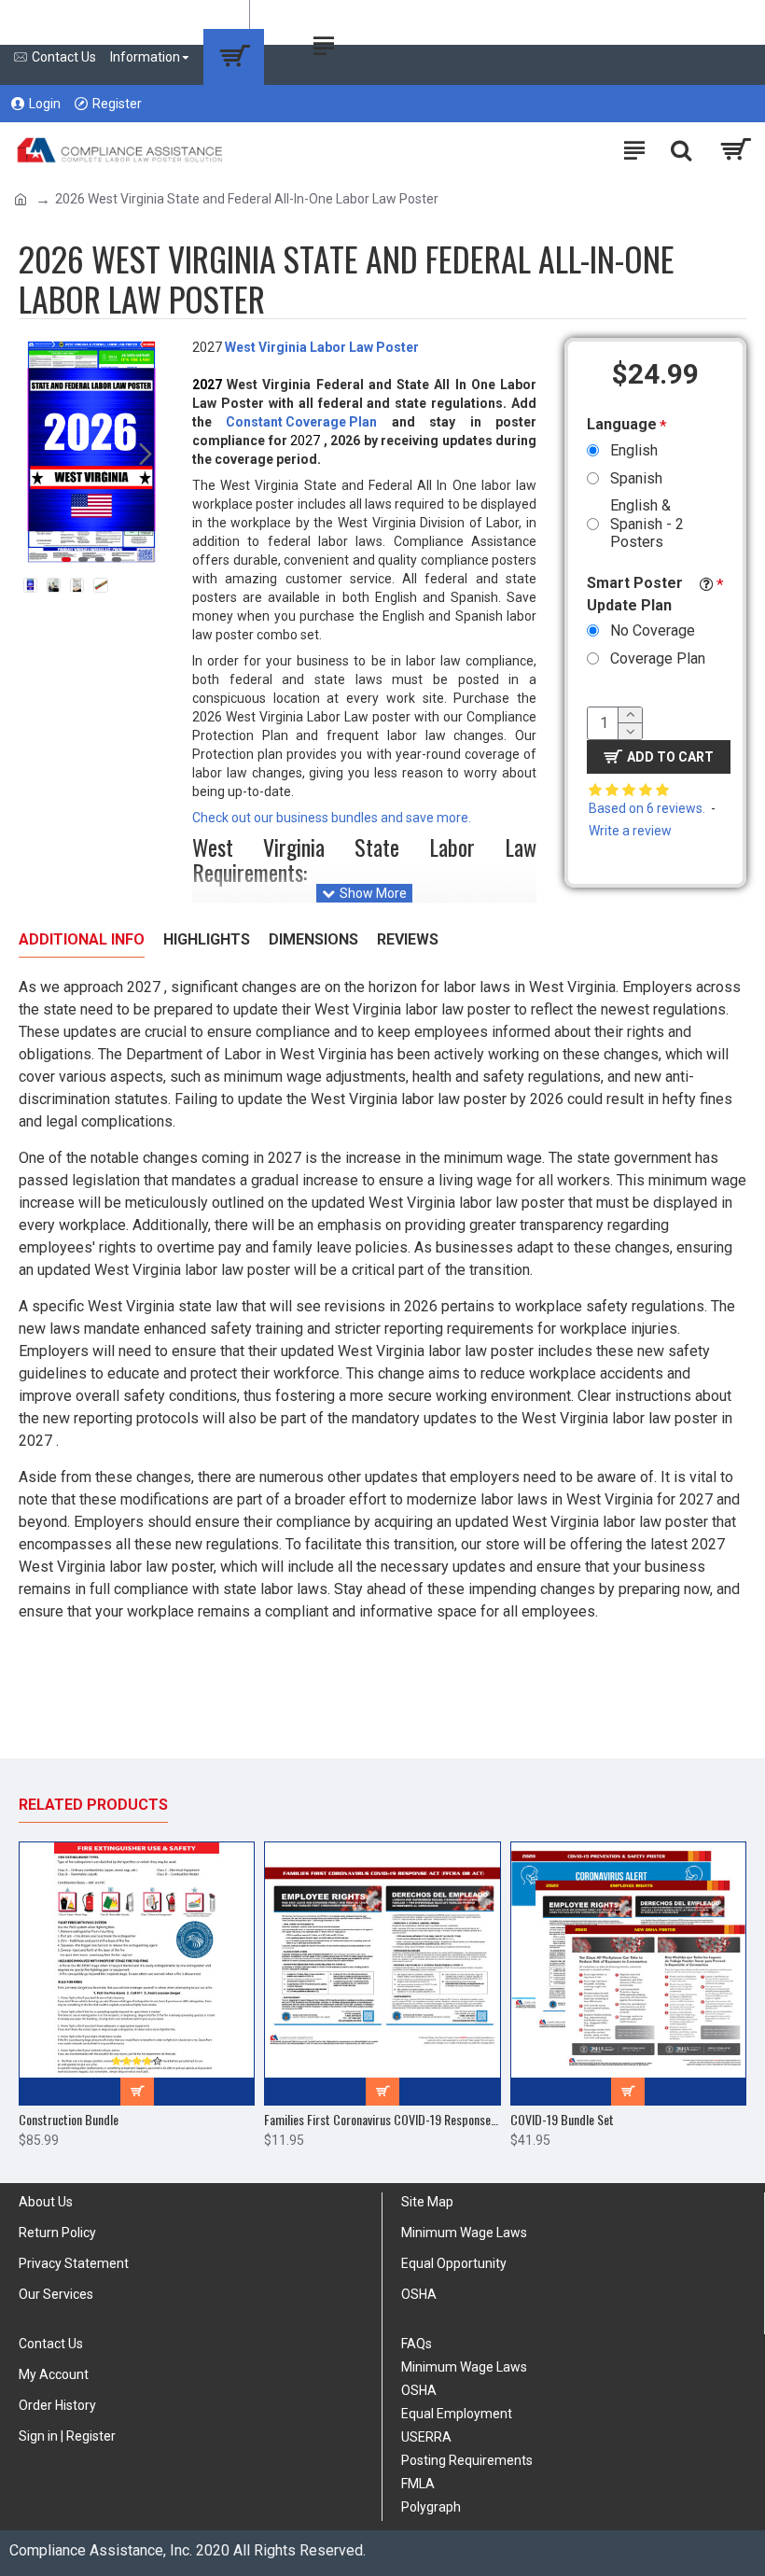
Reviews (408, 939)
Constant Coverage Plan (301, 422)
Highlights (207, 939)
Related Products (93, 1805)
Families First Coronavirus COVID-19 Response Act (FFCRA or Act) (382, 2120)
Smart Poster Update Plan (635, 594)
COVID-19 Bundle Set (562, 2120)
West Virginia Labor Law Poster (323, 347)
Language (622, 424)
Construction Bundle (69, 2120)
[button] (37, 454)
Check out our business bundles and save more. (332, 818)
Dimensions (313, 939)
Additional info (82, 939)
